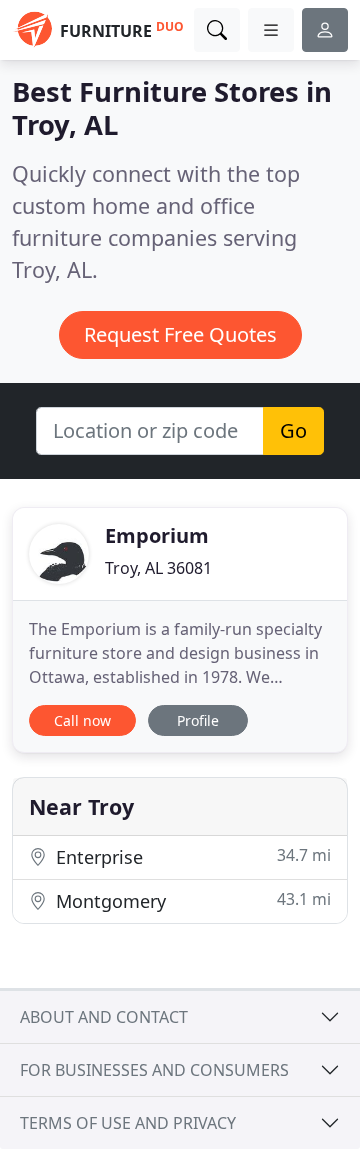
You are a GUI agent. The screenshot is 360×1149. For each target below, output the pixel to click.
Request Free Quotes (180, 334)
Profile (198, 720)
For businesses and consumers (154, 1070)
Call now (82, 720)
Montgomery (191, 900)
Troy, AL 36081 (158, 568)
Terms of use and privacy (128, 1123)
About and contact (104, 1017)
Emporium (157, 535)
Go (293, 430)
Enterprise (191, 856)
